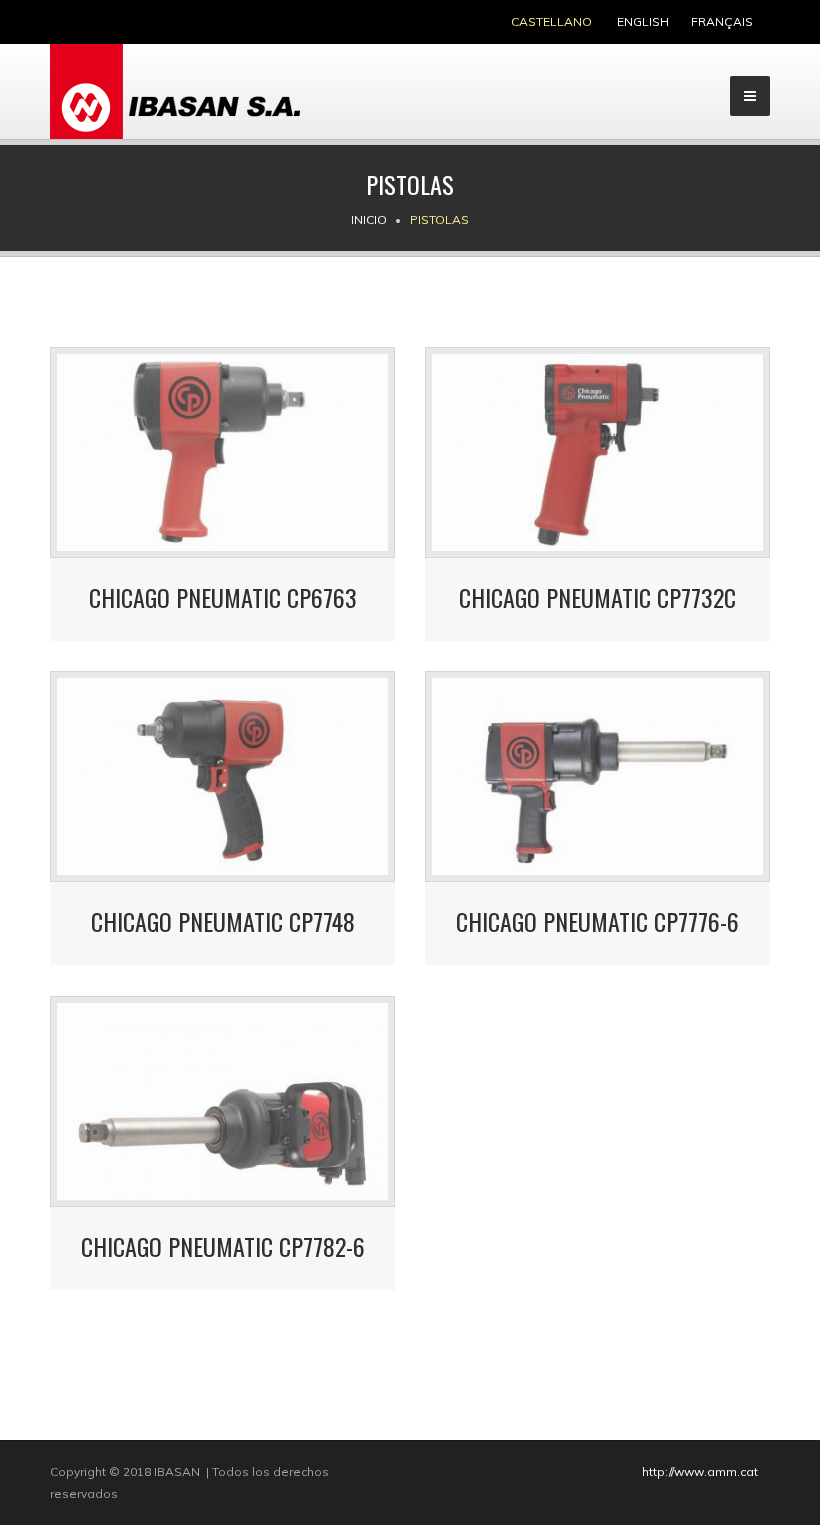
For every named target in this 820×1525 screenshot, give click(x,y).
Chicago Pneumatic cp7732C (597, 597)
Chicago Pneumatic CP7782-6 (223, 1246)
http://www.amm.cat (700, 1471)
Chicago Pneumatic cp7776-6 (597, 921)
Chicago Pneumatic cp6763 (223, 597)
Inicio (369, 219)
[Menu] (750, 96)
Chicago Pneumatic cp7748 (223, 921)
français (722, 21)
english (643, 21)
